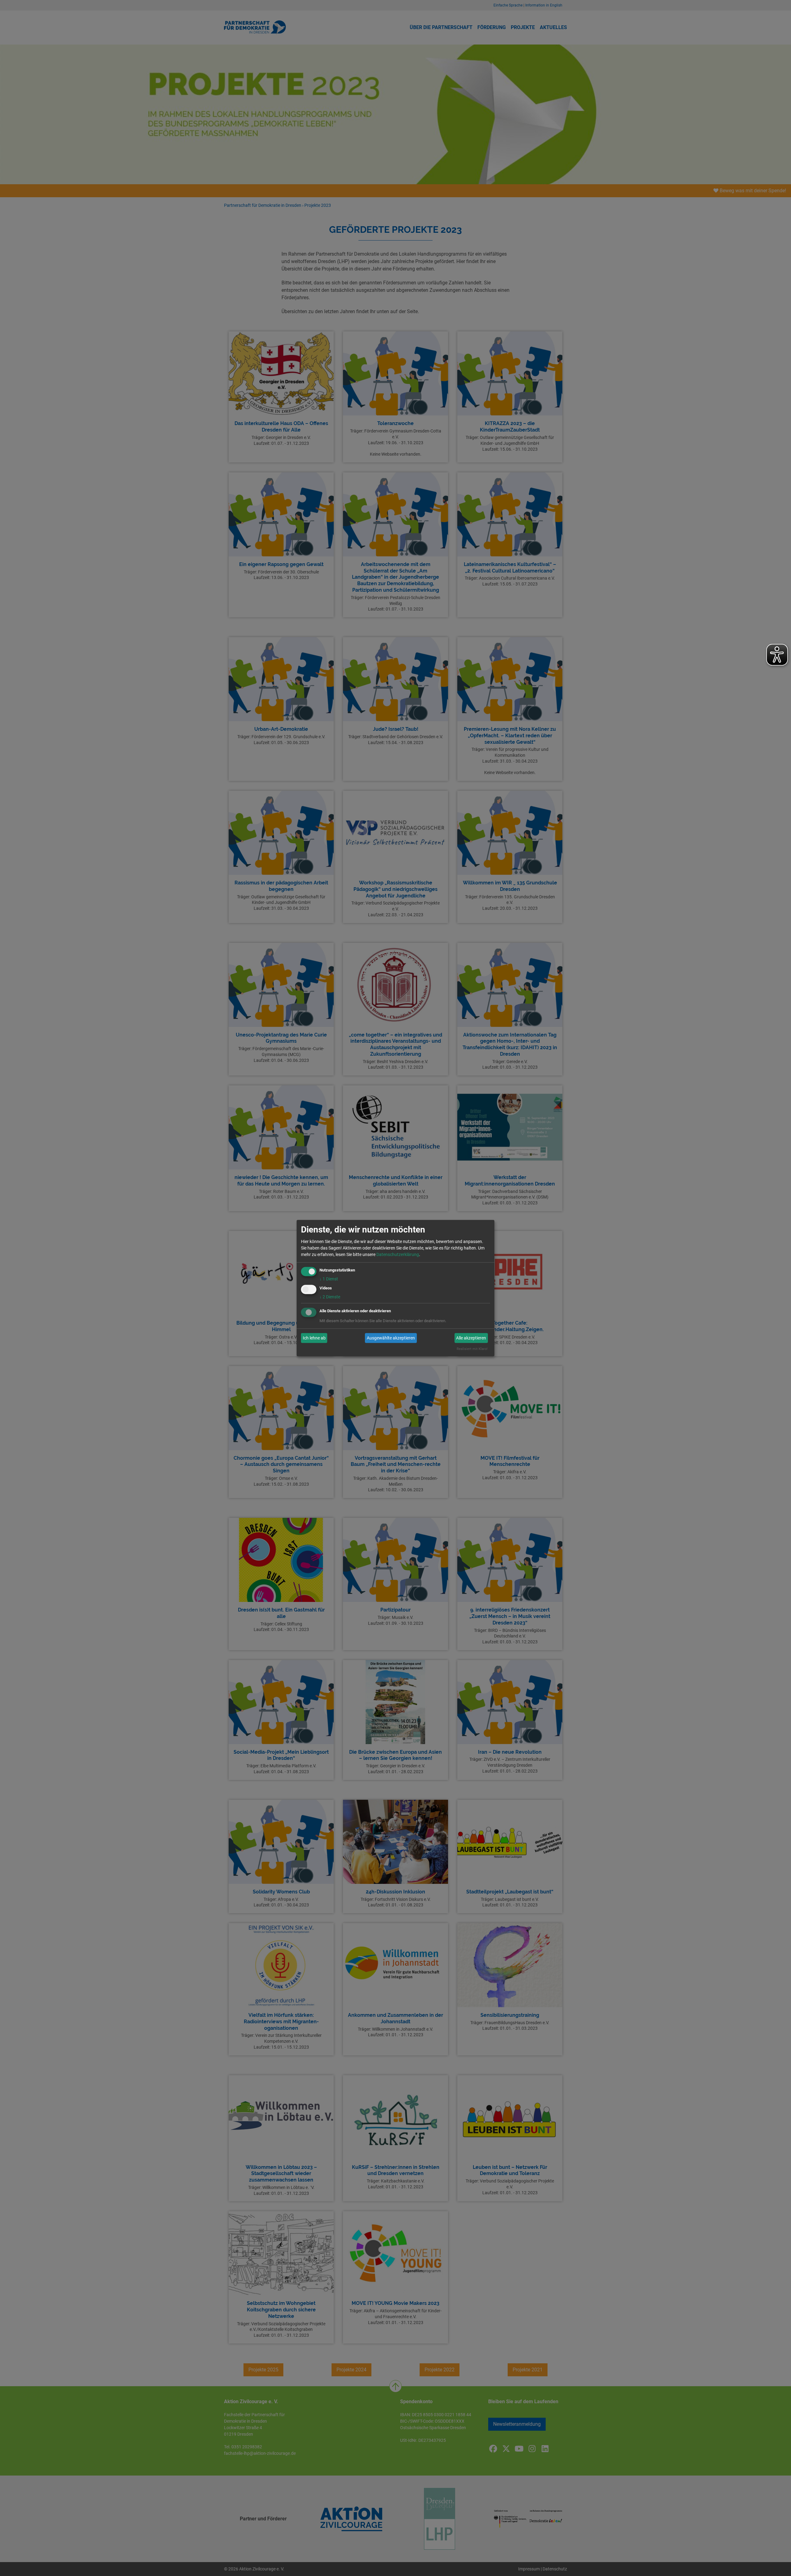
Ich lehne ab (314, 1338)
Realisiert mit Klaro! (472, 1349)
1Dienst (329, 1279)
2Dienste (330, 1297)
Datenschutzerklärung (398, 1254)
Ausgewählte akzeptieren (391, 1338)
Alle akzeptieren (471, 1338)
